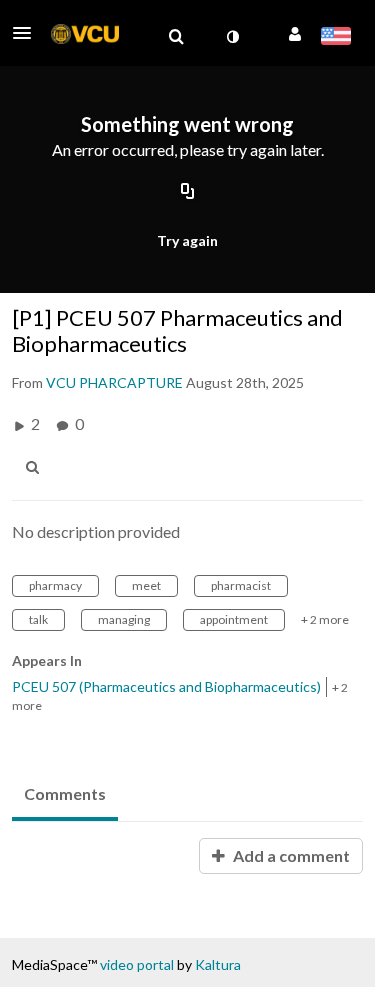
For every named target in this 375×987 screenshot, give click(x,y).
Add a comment (290, 855)
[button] (28, 33)
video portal (137, 964)
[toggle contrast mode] (232, 37)
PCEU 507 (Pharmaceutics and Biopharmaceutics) (166, 686)
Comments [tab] (65, 793)
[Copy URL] (188, 193)
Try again (187, 240)
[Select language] (335, 38)
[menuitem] (176, 37)
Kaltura (218, 964)
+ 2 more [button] (325, 619)
